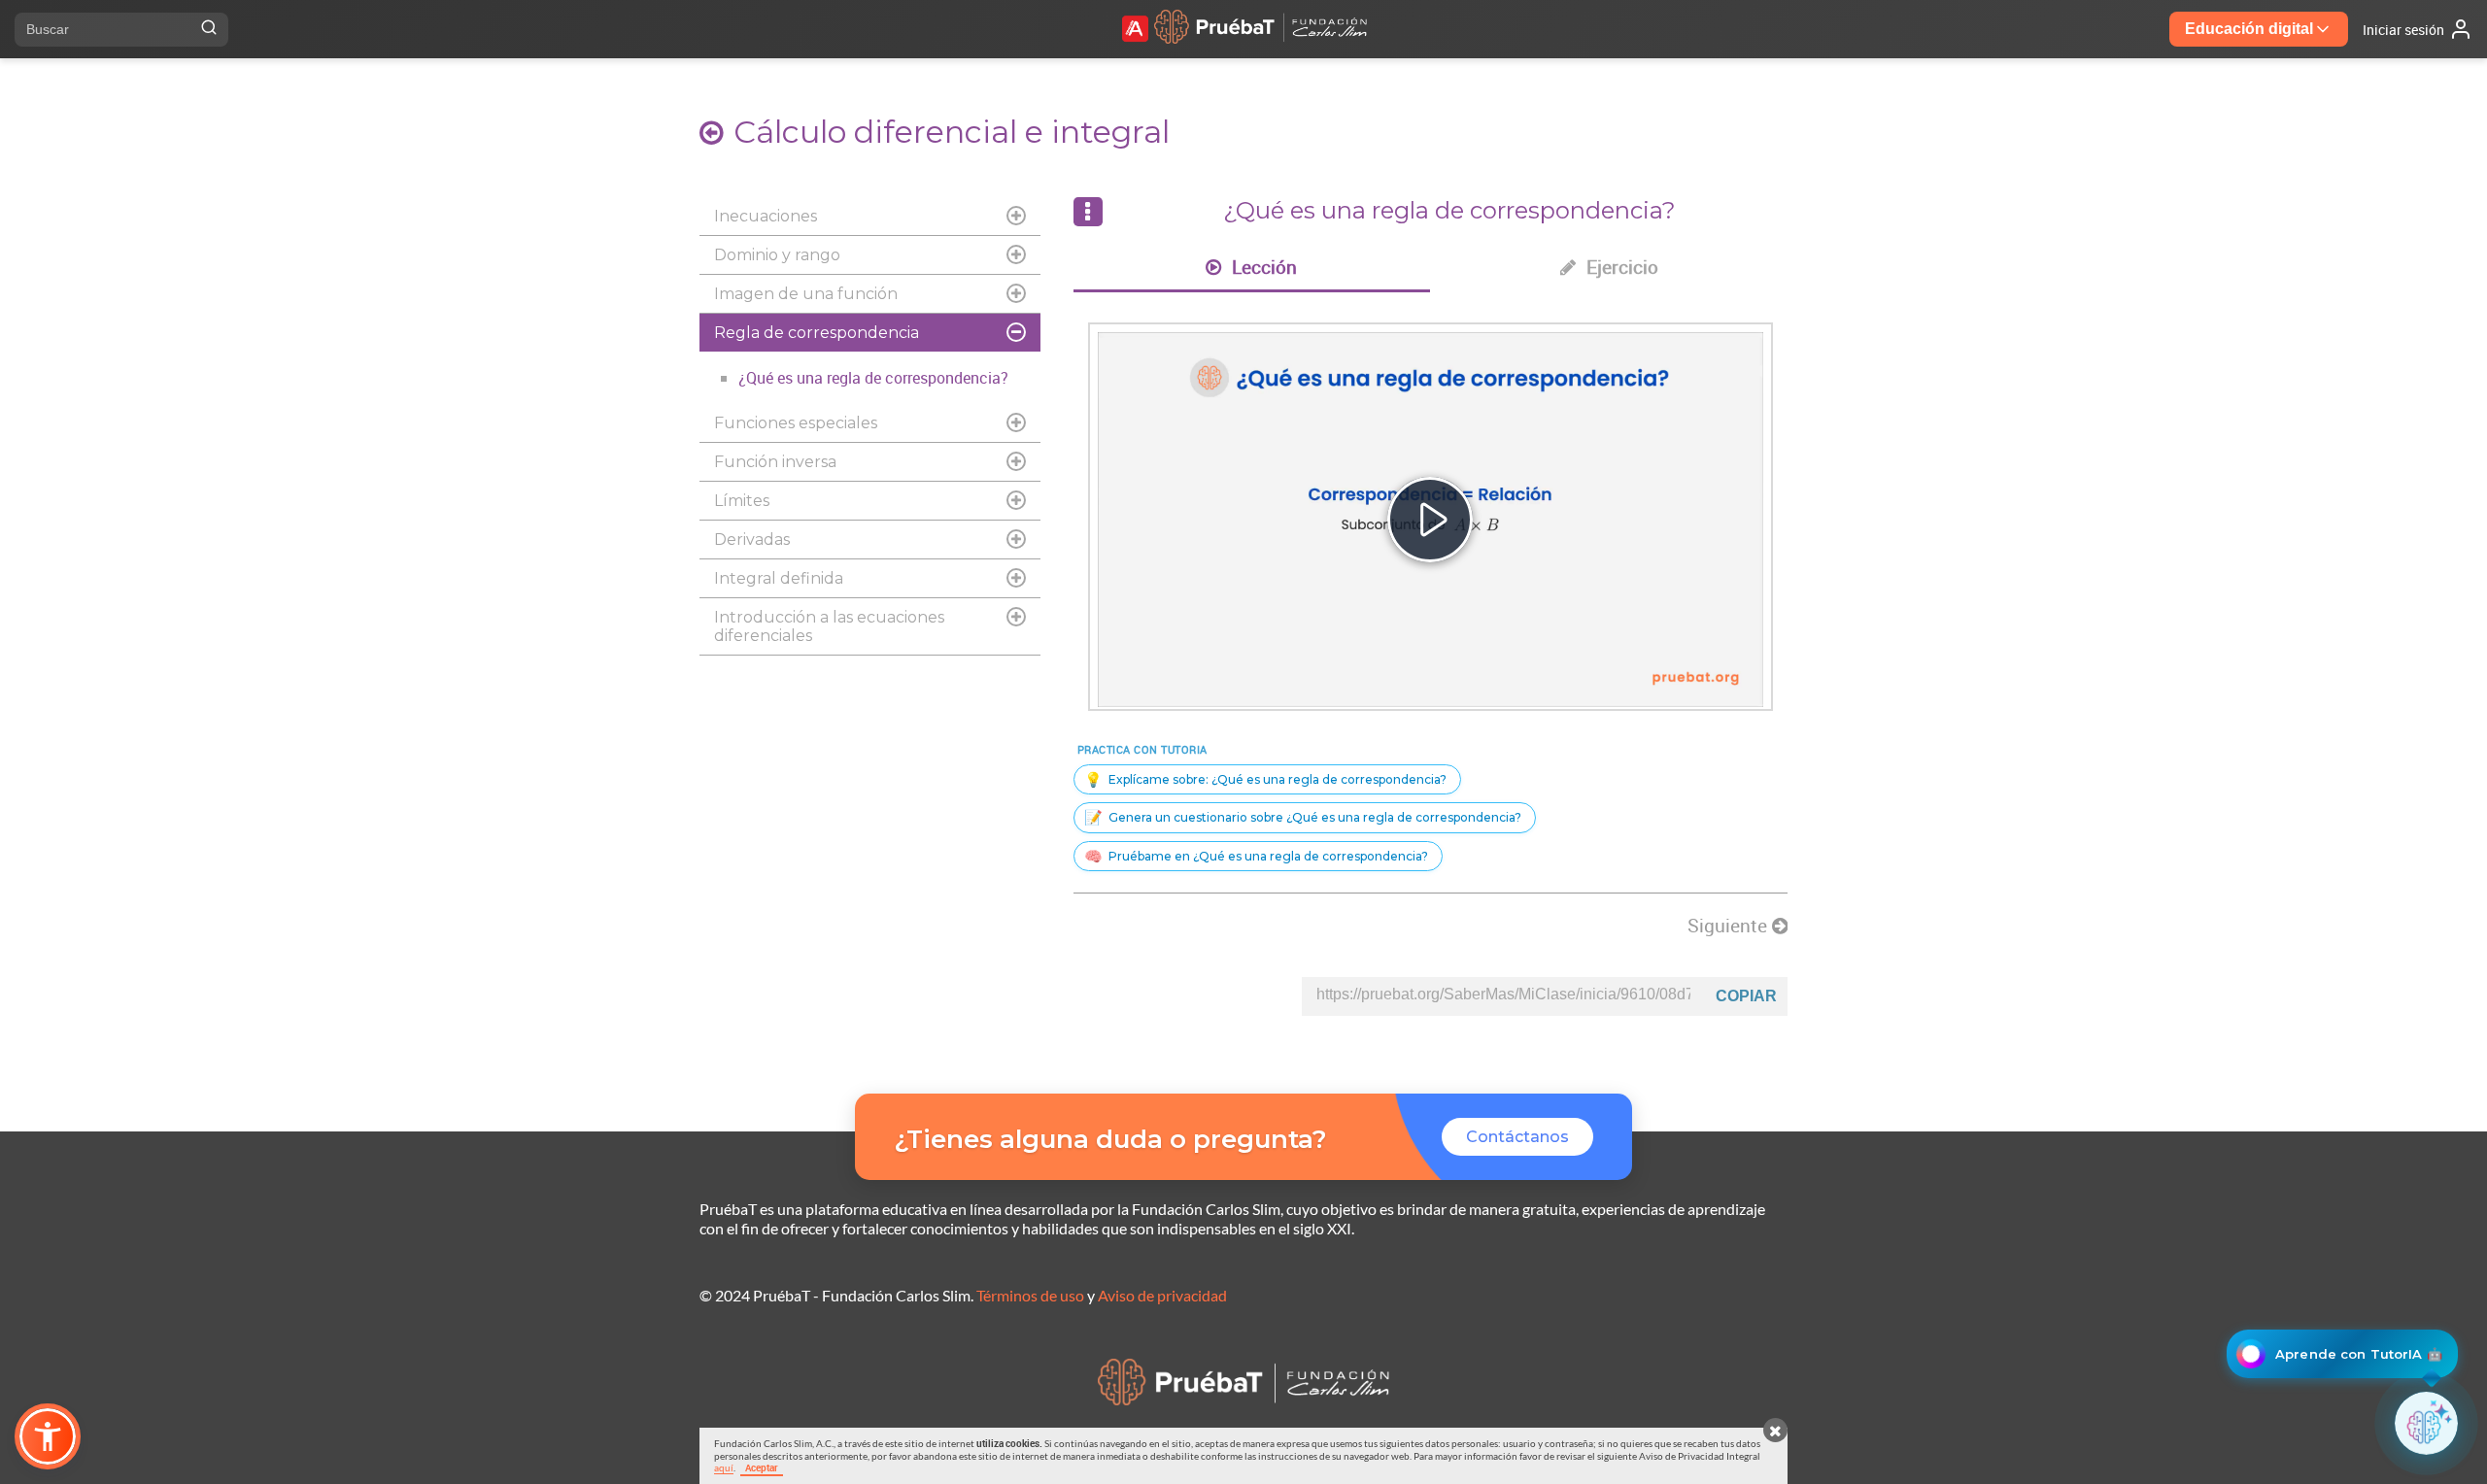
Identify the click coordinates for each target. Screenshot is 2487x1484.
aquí (724, 1467)
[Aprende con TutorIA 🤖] (2426, 1423)
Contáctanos (1517, 1137)
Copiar (1746, 996)
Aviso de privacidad (1162, 1295)
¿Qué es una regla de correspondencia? (873, 378)
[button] (48, 1436)
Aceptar (762, 1467)
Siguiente (1730, 926)
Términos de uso (1030, 1295)
